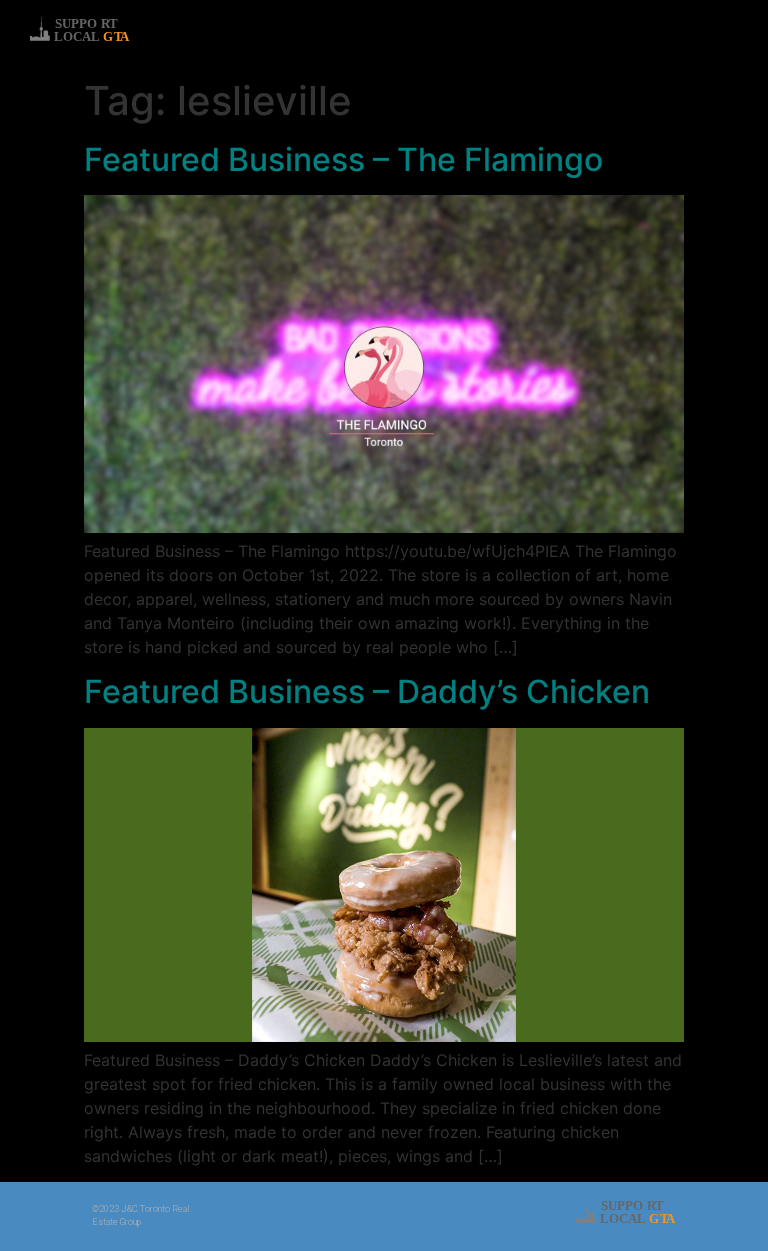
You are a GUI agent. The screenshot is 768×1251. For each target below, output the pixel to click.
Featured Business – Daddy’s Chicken (367, 691)
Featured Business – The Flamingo (343, 159)
